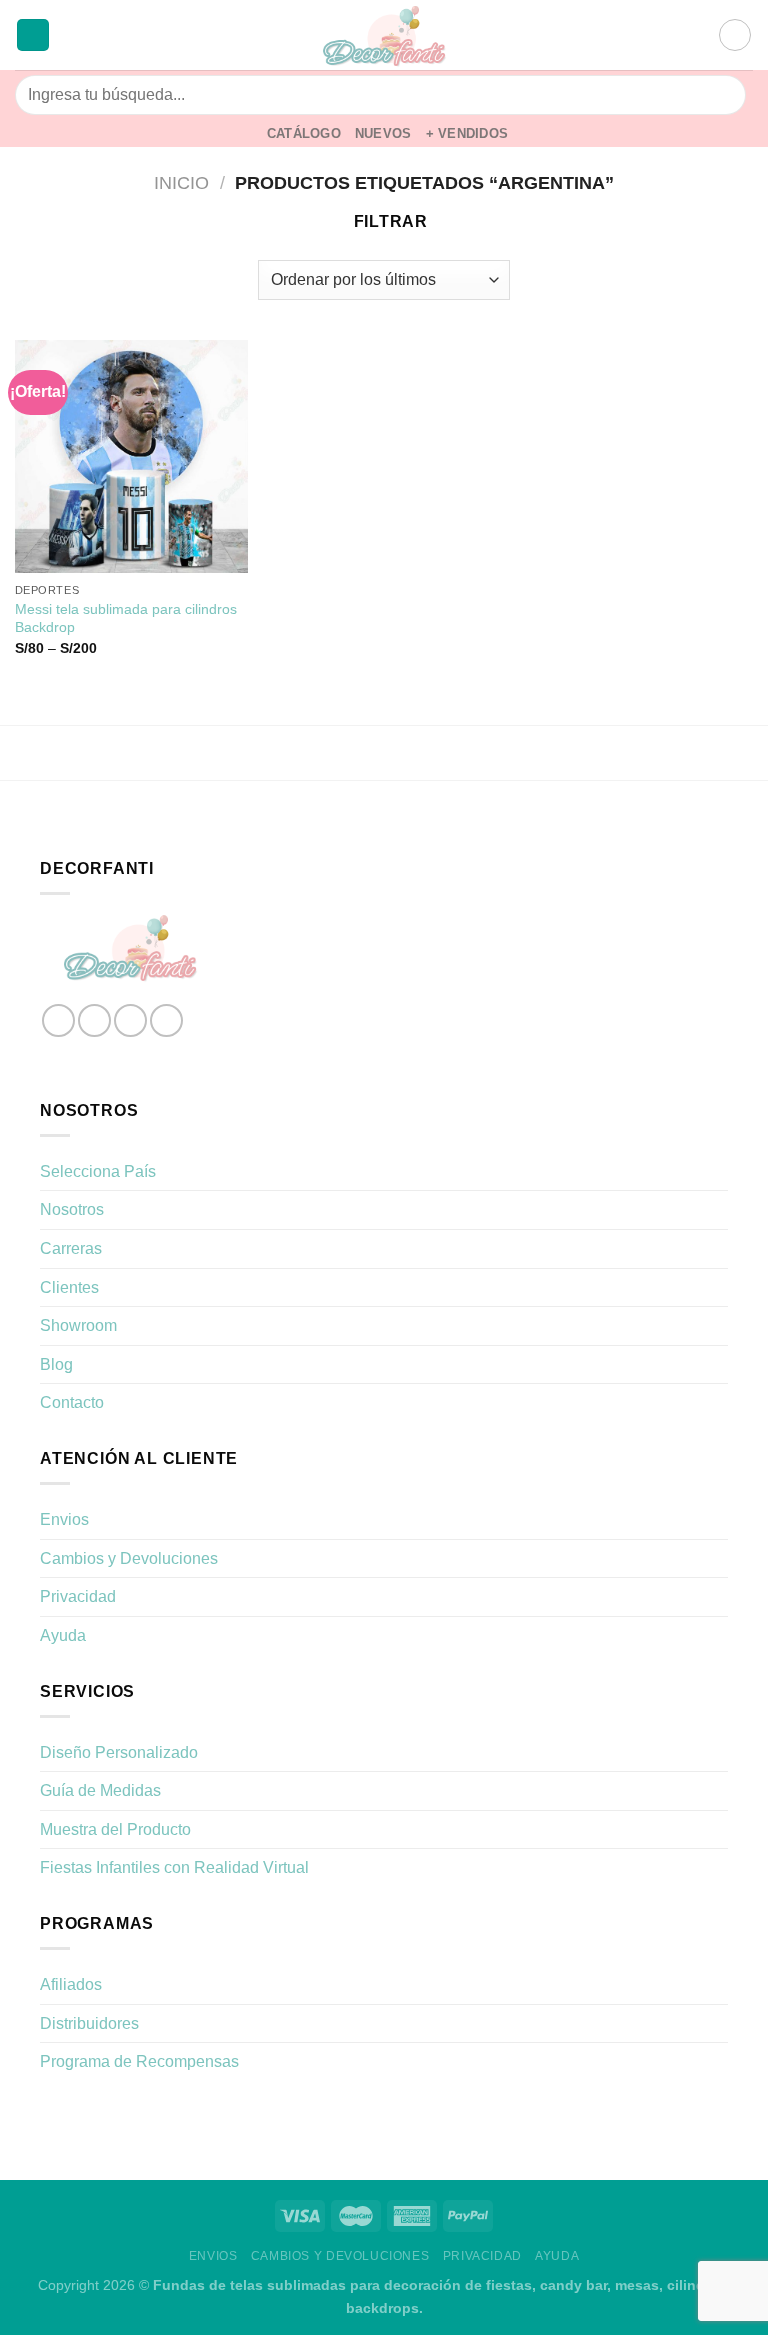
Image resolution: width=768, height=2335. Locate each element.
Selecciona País (98, 1171)
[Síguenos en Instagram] (94, 1020)
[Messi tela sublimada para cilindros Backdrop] (131, 456)
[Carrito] (735, 35)
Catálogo (304, 133)
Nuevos (383, 133)
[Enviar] (722, 94)
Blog (56, 1364)
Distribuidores (89, 2023)
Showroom (78, 1325)
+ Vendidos (467, 133)
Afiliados (71, 1984)
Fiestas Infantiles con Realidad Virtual (174, 1867)
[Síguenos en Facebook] (58, 1020)
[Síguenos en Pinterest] (166, 1020)
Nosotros (72, 1209)
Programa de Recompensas (139, 2061)
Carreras (71, 1248)
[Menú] (33, 35)
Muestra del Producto (115, 1829)
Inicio (181, 182)
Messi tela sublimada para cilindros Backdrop (126, 618)
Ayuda (63, 1635)
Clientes (69, 1287)
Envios (64, 1519)
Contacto (72, 1402)
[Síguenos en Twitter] (130, 1020)
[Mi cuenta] (694, 35)
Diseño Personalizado (119, 1752)
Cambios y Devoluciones (129, 1558)
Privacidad (78, 1596)
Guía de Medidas (100, 1790)
